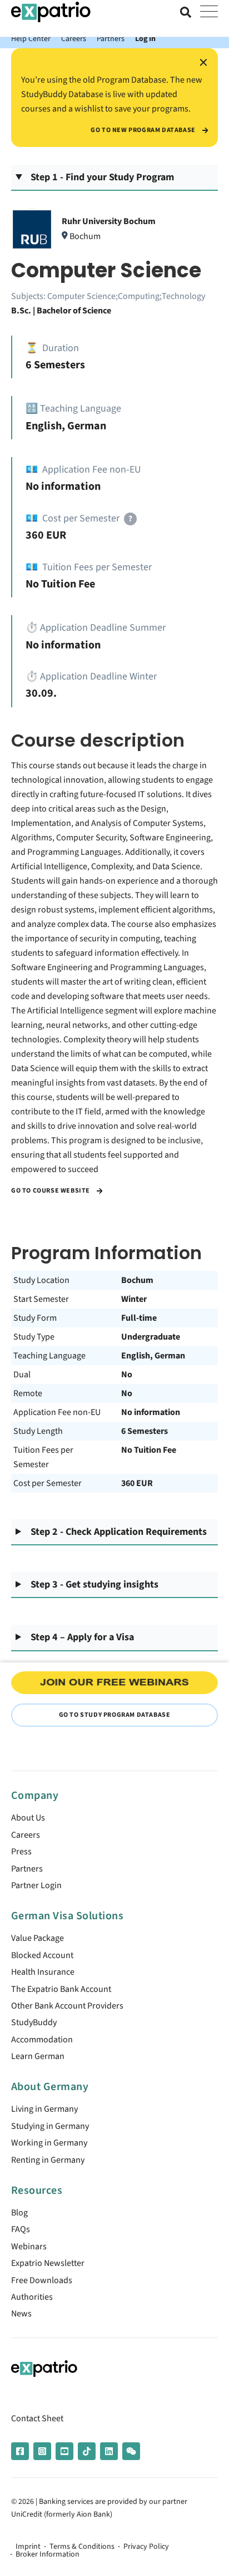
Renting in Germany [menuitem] (48, 2160)
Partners (111, 39)
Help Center (31, 39)
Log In (145, 39)
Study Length (38, 1431)
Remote (28, 1393)
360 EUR (137, 1483)
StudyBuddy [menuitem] (34, 2022)
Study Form (35, 1318)
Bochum (137, 1280)
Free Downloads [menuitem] (42, 2280)
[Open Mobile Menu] (209, 12)
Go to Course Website (51, 1191)
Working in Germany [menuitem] (49, 2143)
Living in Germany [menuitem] (44, 2109)
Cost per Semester (48, 1483)
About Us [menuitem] (28, 1818)
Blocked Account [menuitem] (42, 1955)
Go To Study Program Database (115, 1715)
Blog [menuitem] (19, 2213)
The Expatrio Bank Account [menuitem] (61, 1989)
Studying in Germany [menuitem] (50, 2126)
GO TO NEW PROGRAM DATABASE (144, 130)
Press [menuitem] (21, 1852)
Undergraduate (151, 1337)
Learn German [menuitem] (38, 2056)
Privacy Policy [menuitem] (146, 2547)
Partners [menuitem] (27, 1869)
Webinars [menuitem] (29, 2247)
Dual (22, 1375)
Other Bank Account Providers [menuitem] (67, 2006)
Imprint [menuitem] (28, 2547)
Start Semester (41, 1299)
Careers (74, 39)
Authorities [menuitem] (32, 2297)
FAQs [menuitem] (21, 2229)
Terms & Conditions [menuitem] (82, 2547)
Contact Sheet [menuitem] (37, 2418)
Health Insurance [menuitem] (43, 1972)
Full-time (139, 1318)
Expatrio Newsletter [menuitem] (48, 2263)
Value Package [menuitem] (38, 1938)
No (127, 1375)
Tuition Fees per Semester (43, 1457)
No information (151, 1412)
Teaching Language (49, 1356)
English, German (153, 1356)
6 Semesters (145, 1431)
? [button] (130, 519)
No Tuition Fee (149, 1450)
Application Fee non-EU (57, 1412)
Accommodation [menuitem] (42, 2040)
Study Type (34, 1337)
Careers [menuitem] (26, 1835)
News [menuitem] (21, 2314)
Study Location (41, 1280)
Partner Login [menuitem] (36, 1885)
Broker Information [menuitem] (48, 2554)
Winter (134, 1299)
